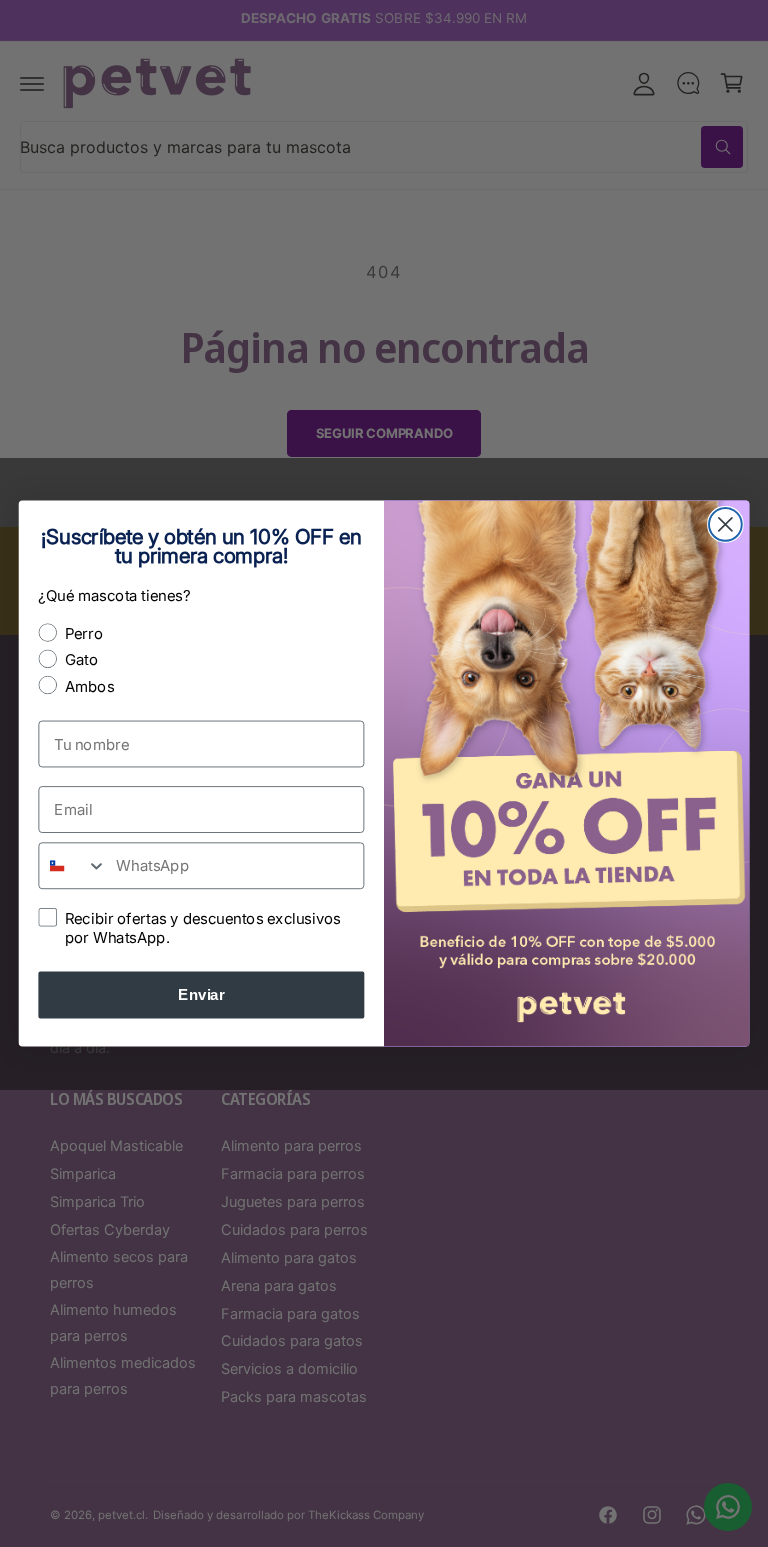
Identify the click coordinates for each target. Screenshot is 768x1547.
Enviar (201, 995)
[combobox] (72, 865)
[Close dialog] (725, 524)
